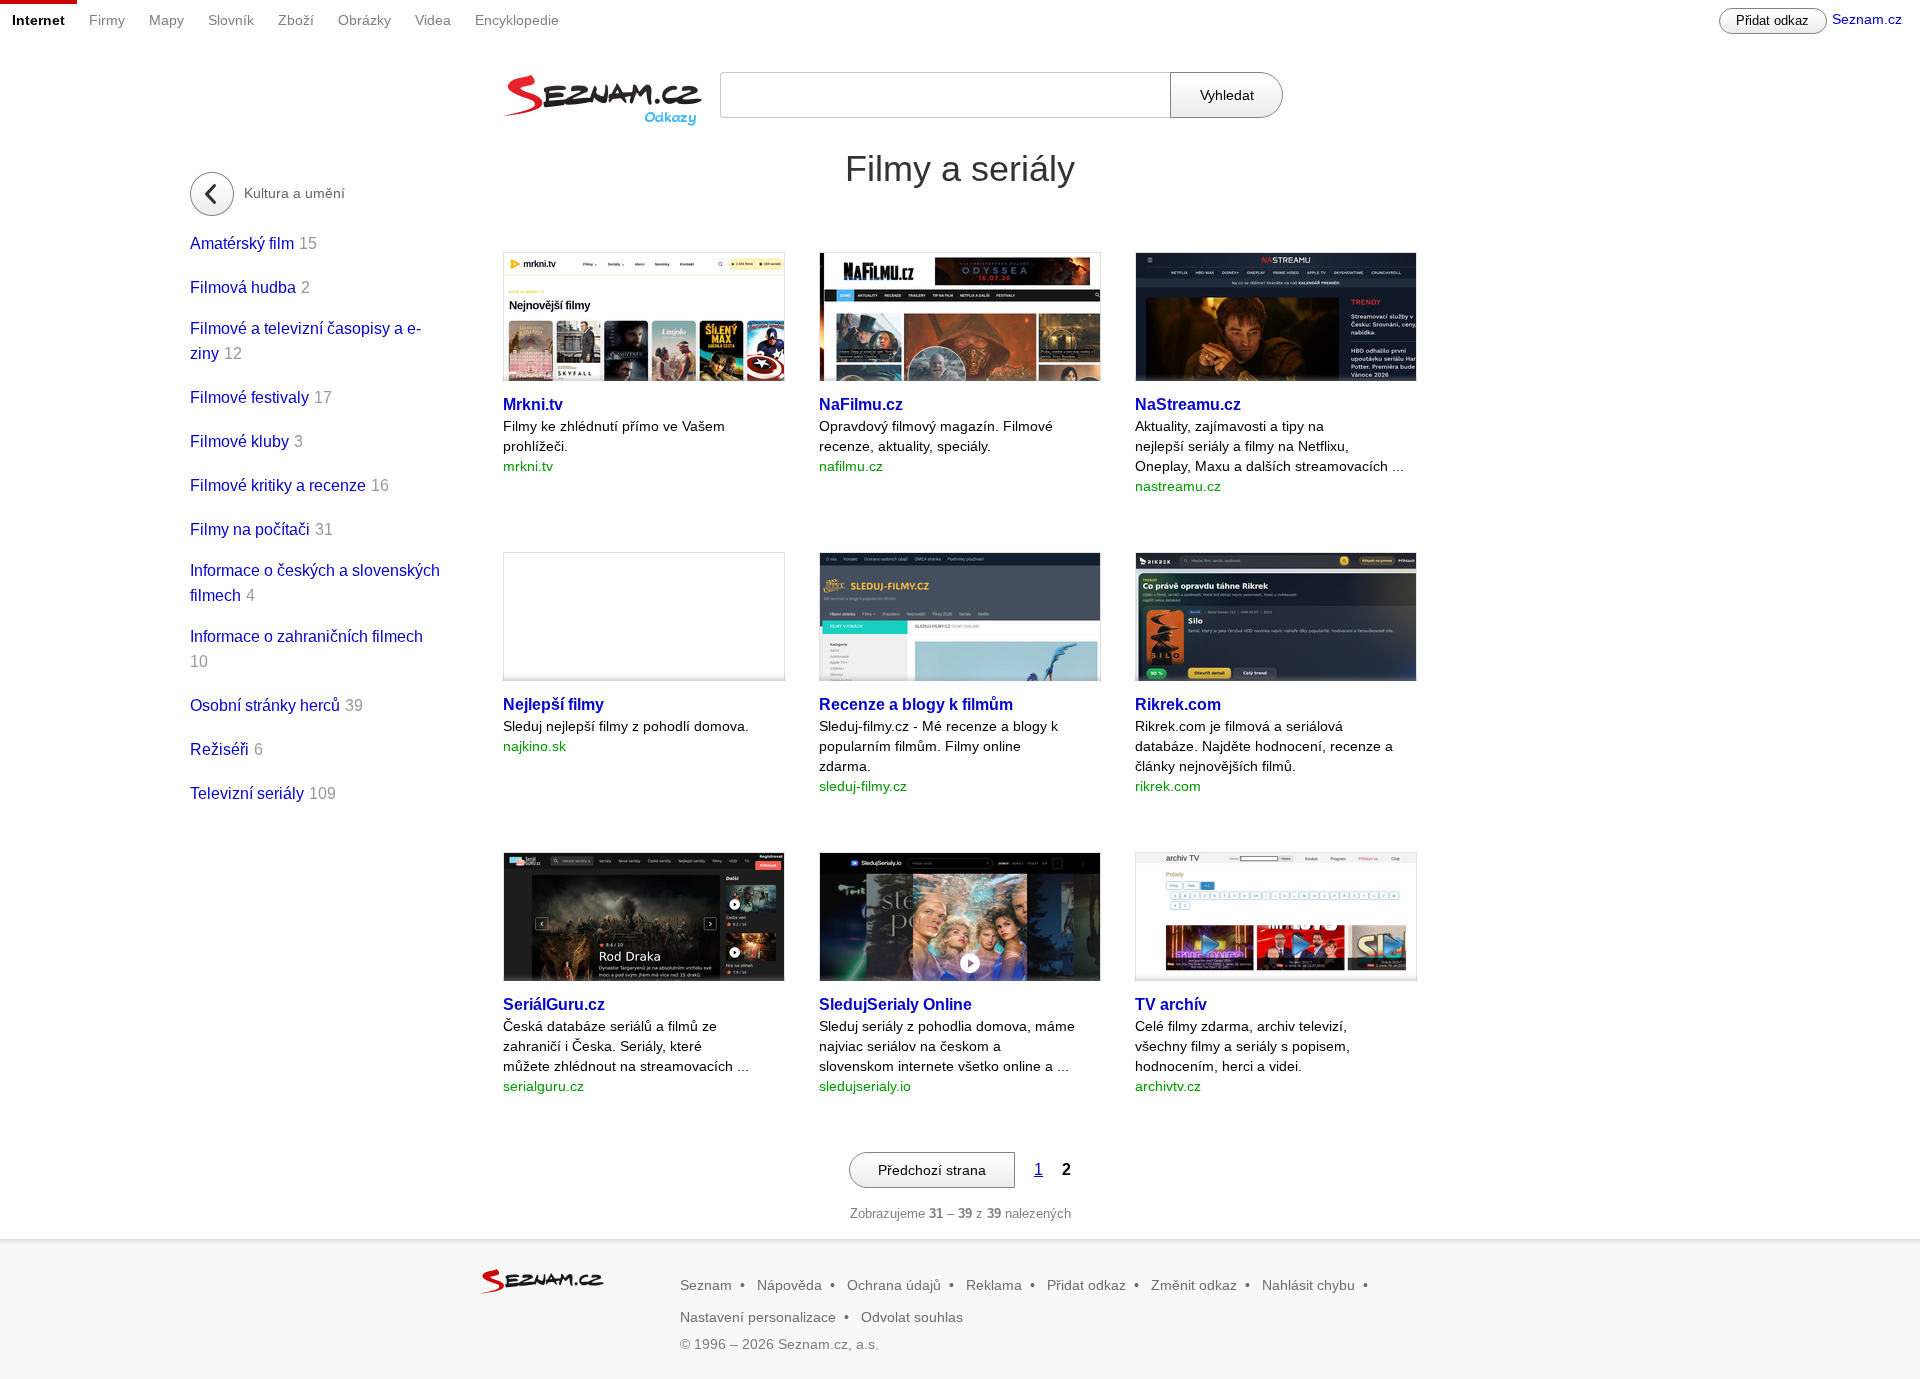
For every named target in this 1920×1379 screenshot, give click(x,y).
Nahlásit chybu (1308, 1285)
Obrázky (364, 20)
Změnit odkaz (1194, 1285)
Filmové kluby (239, 441)
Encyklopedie (517, 20)
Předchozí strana (932, 1170)
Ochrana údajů (894, 1285)
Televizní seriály (247, 793)
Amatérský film (242, 243)
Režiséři (219, 749)
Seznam (706, 1285)
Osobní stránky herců (265, 705)
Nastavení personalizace (758, 1317)
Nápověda (789, 1285)
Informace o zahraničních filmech (306, 636)
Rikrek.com (1178, 704)
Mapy (166, 20)
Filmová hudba (243, 287)
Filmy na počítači (250, 529)
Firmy (107, 20)
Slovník (231, 20)
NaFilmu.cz (861, 404)
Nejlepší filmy (553, 704)
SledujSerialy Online (895, 1004)
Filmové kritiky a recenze (278, 485)
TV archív (1171, 1004)
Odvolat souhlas (912, 1317)
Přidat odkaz (1772, 20)
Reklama (994, 1285)
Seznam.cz (1867, 19)
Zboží (296, 20)
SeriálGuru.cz (554, 1004)
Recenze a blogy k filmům (916, 704)
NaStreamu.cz (1188, 404)
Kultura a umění (294, 193)
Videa (433, 20)
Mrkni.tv (533, 404)
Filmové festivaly (249, 397)
